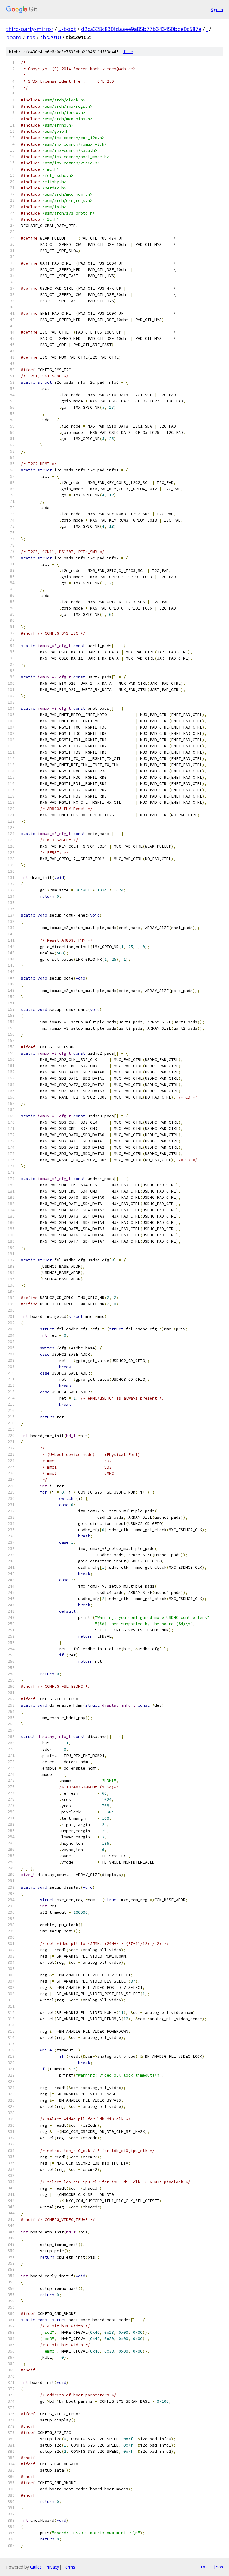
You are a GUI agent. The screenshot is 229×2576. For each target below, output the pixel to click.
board (14, 37)
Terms (69, 2567)
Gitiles (36, 2567)
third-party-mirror (30, 29)
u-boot (67, 29)
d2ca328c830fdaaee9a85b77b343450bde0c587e (141, 29)
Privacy (52, 2567)
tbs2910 (51, 37)
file (128, 52)
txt (204, 2567)
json (218, 2567)
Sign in (217, 9)
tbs (31, 37)
